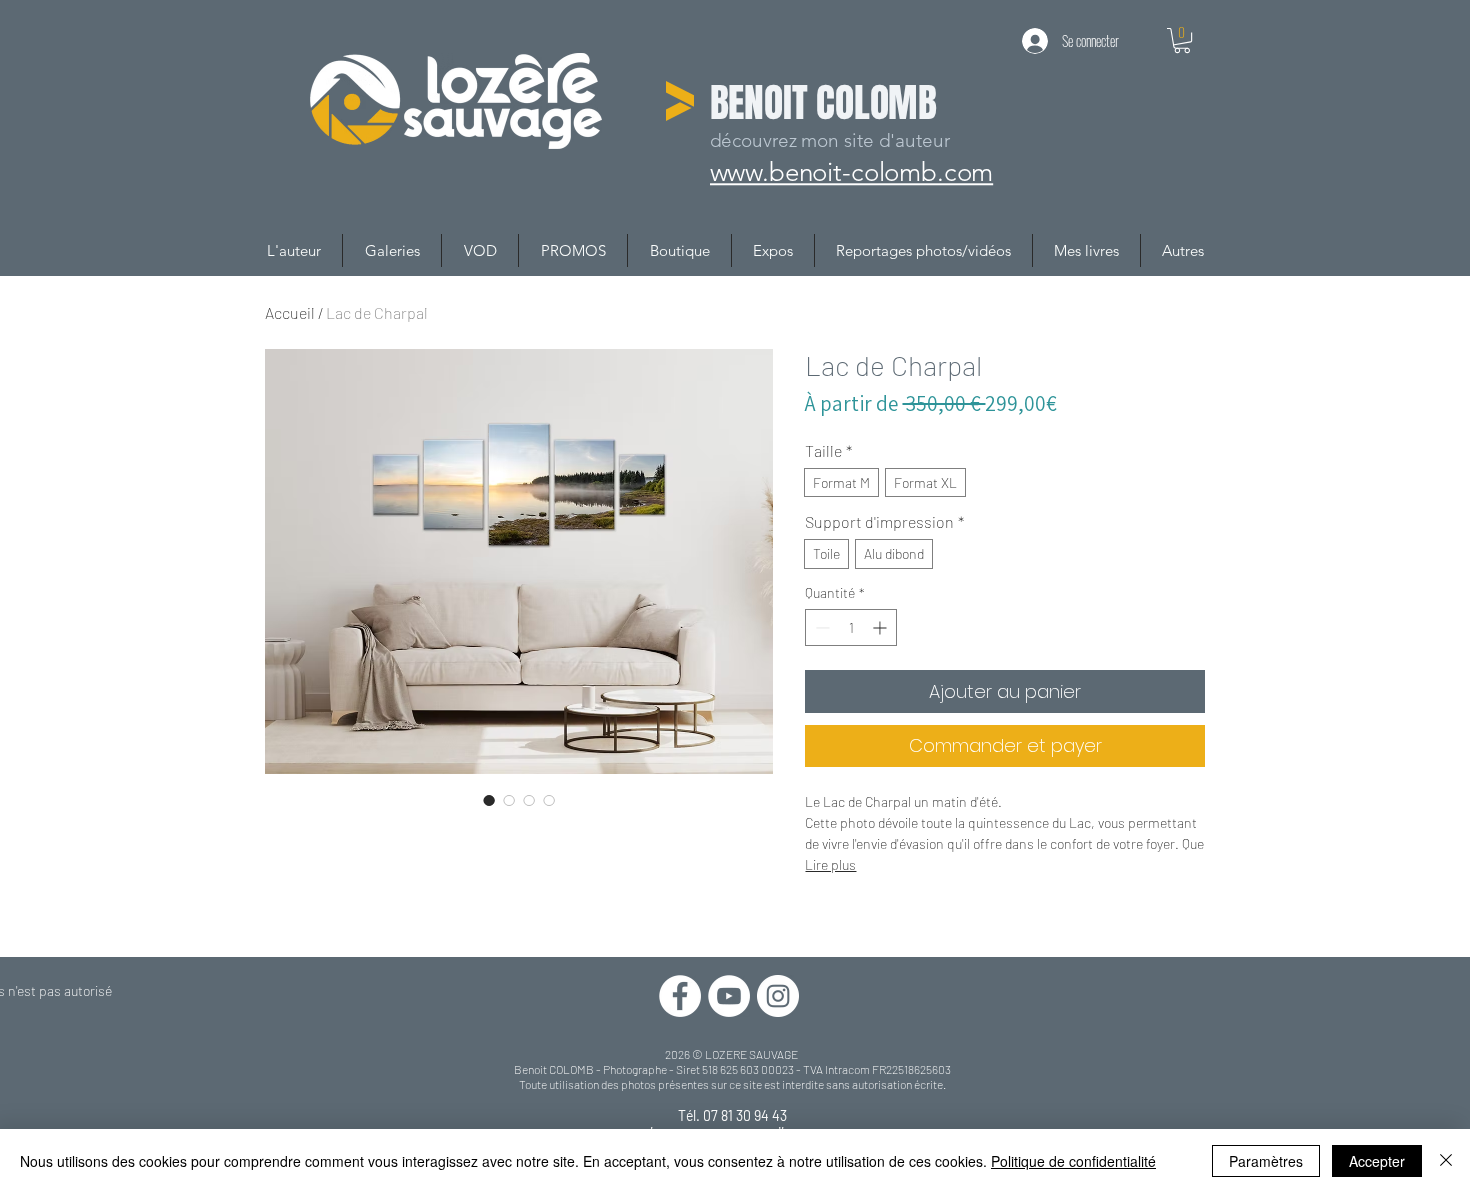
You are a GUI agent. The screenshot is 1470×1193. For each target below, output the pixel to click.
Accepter (1377, 1161)
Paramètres (1266, 1161)
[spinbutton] (851, 627)
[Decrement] (820, 627)
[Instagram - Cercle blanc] (778, 996)
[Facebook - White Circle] (680, 996)
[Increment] (881, 627)
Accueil (290, 312)
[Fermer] (1446, 1161)
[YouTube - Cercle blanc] (729, 996)
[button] (1182, 40)
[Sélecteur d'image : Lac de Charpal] (489, 800)
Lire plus (830, 864)
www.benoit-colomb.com (855, 170)
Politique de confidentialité (1073, 1161)
